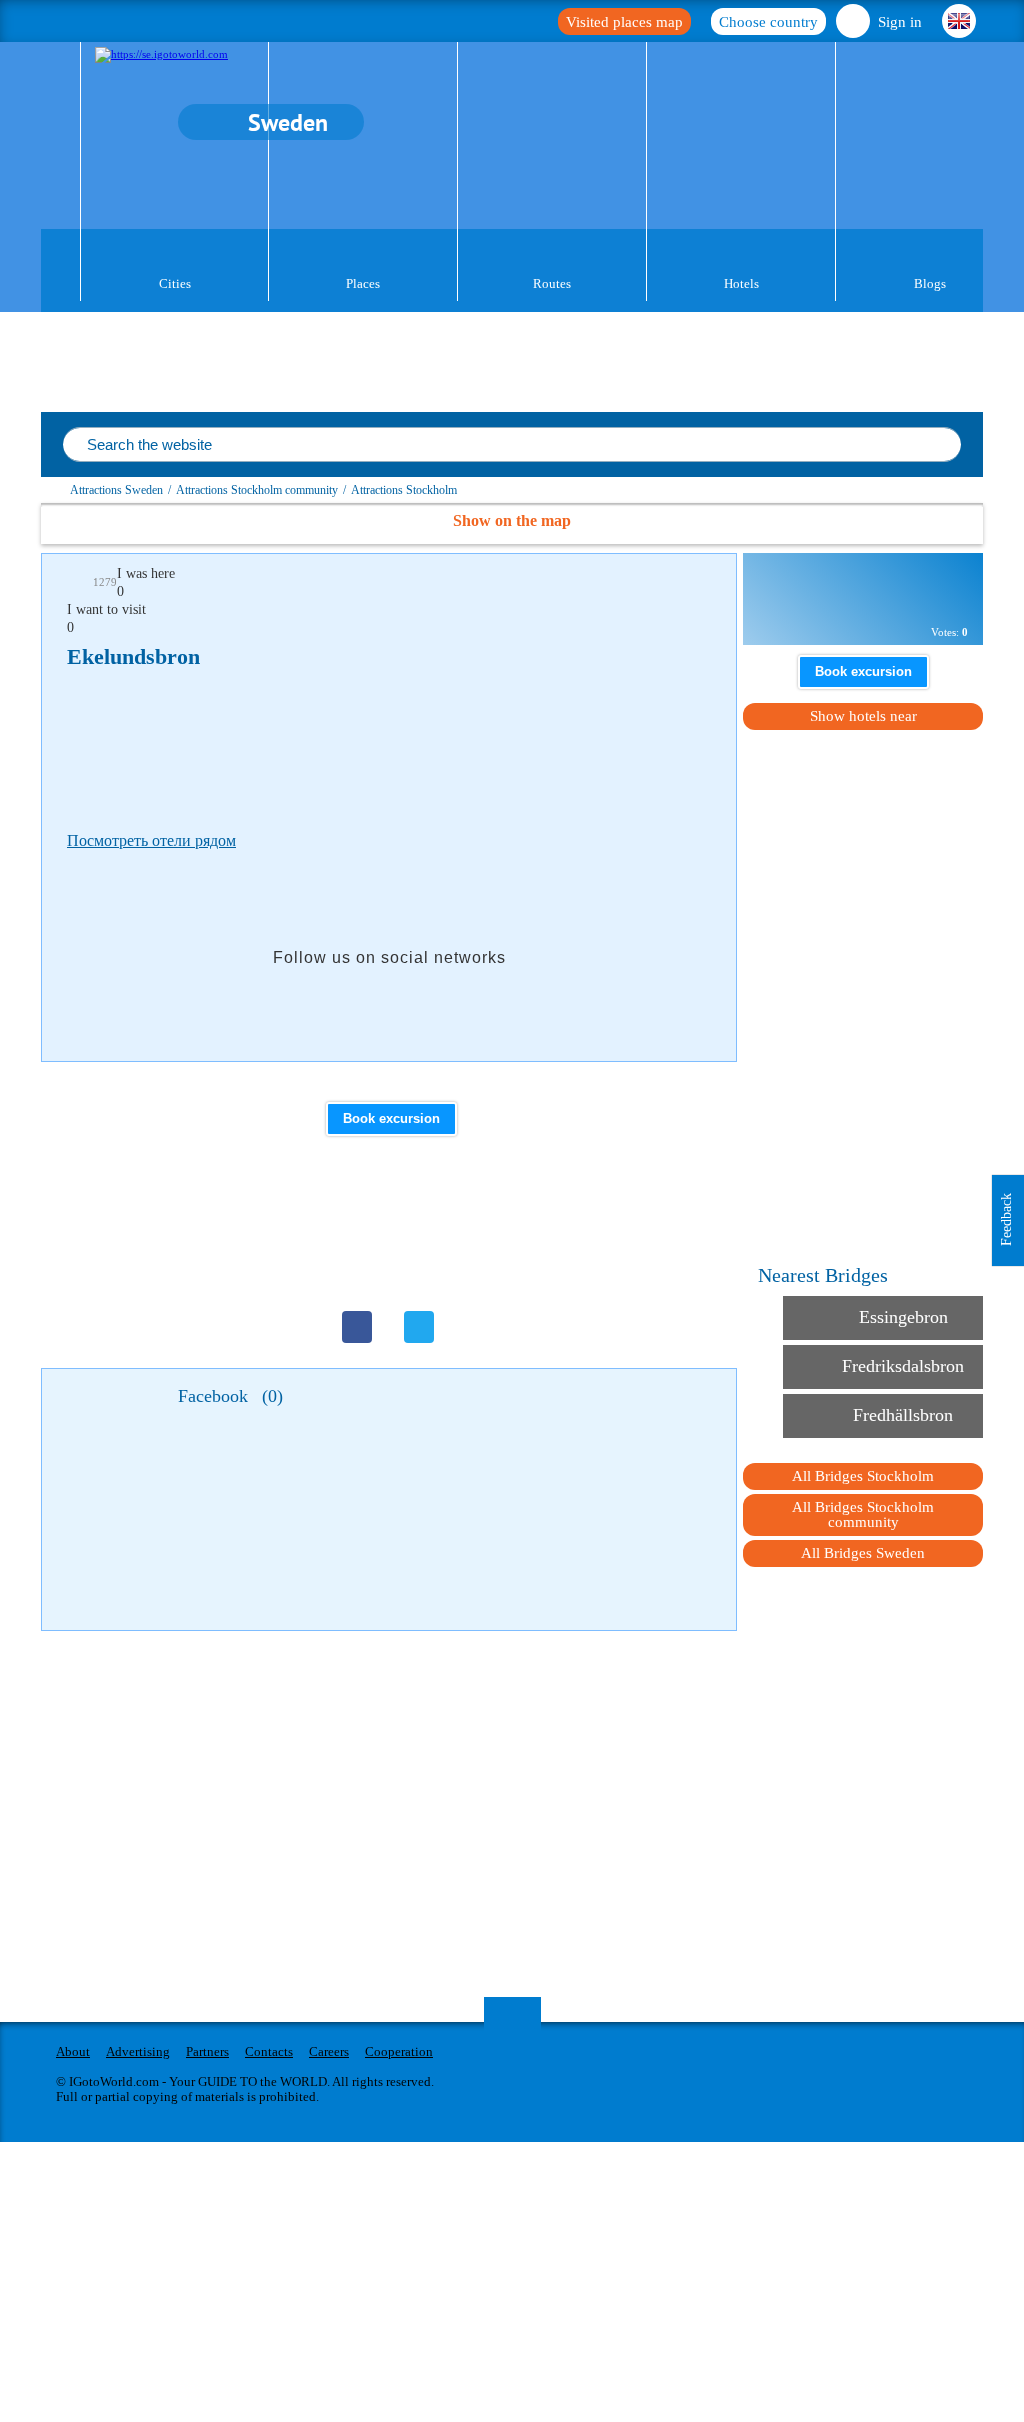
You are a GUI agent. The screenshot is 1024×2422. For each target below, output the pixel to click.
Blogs (930, 283)
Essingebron (903, 1317)
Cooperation (399, 2051)
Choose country (768, 22)
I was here (146, 573)
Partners (207, 2051)
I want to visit (106, 609)
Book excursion (391, 1118)
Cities (175, 283)
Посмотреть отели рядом (151, 840)
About (73, 2051)
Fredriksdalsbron (903, 1366)
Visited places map (624, 22)
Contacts (269, 2051)
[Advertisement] (431, 745)
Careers (329, 2051)
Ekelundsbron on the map (857, 588)
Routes (552, 283)
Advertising (138, 2051)
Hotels (741, 283)
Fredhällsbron (903, 1415)
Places (363, 283)
